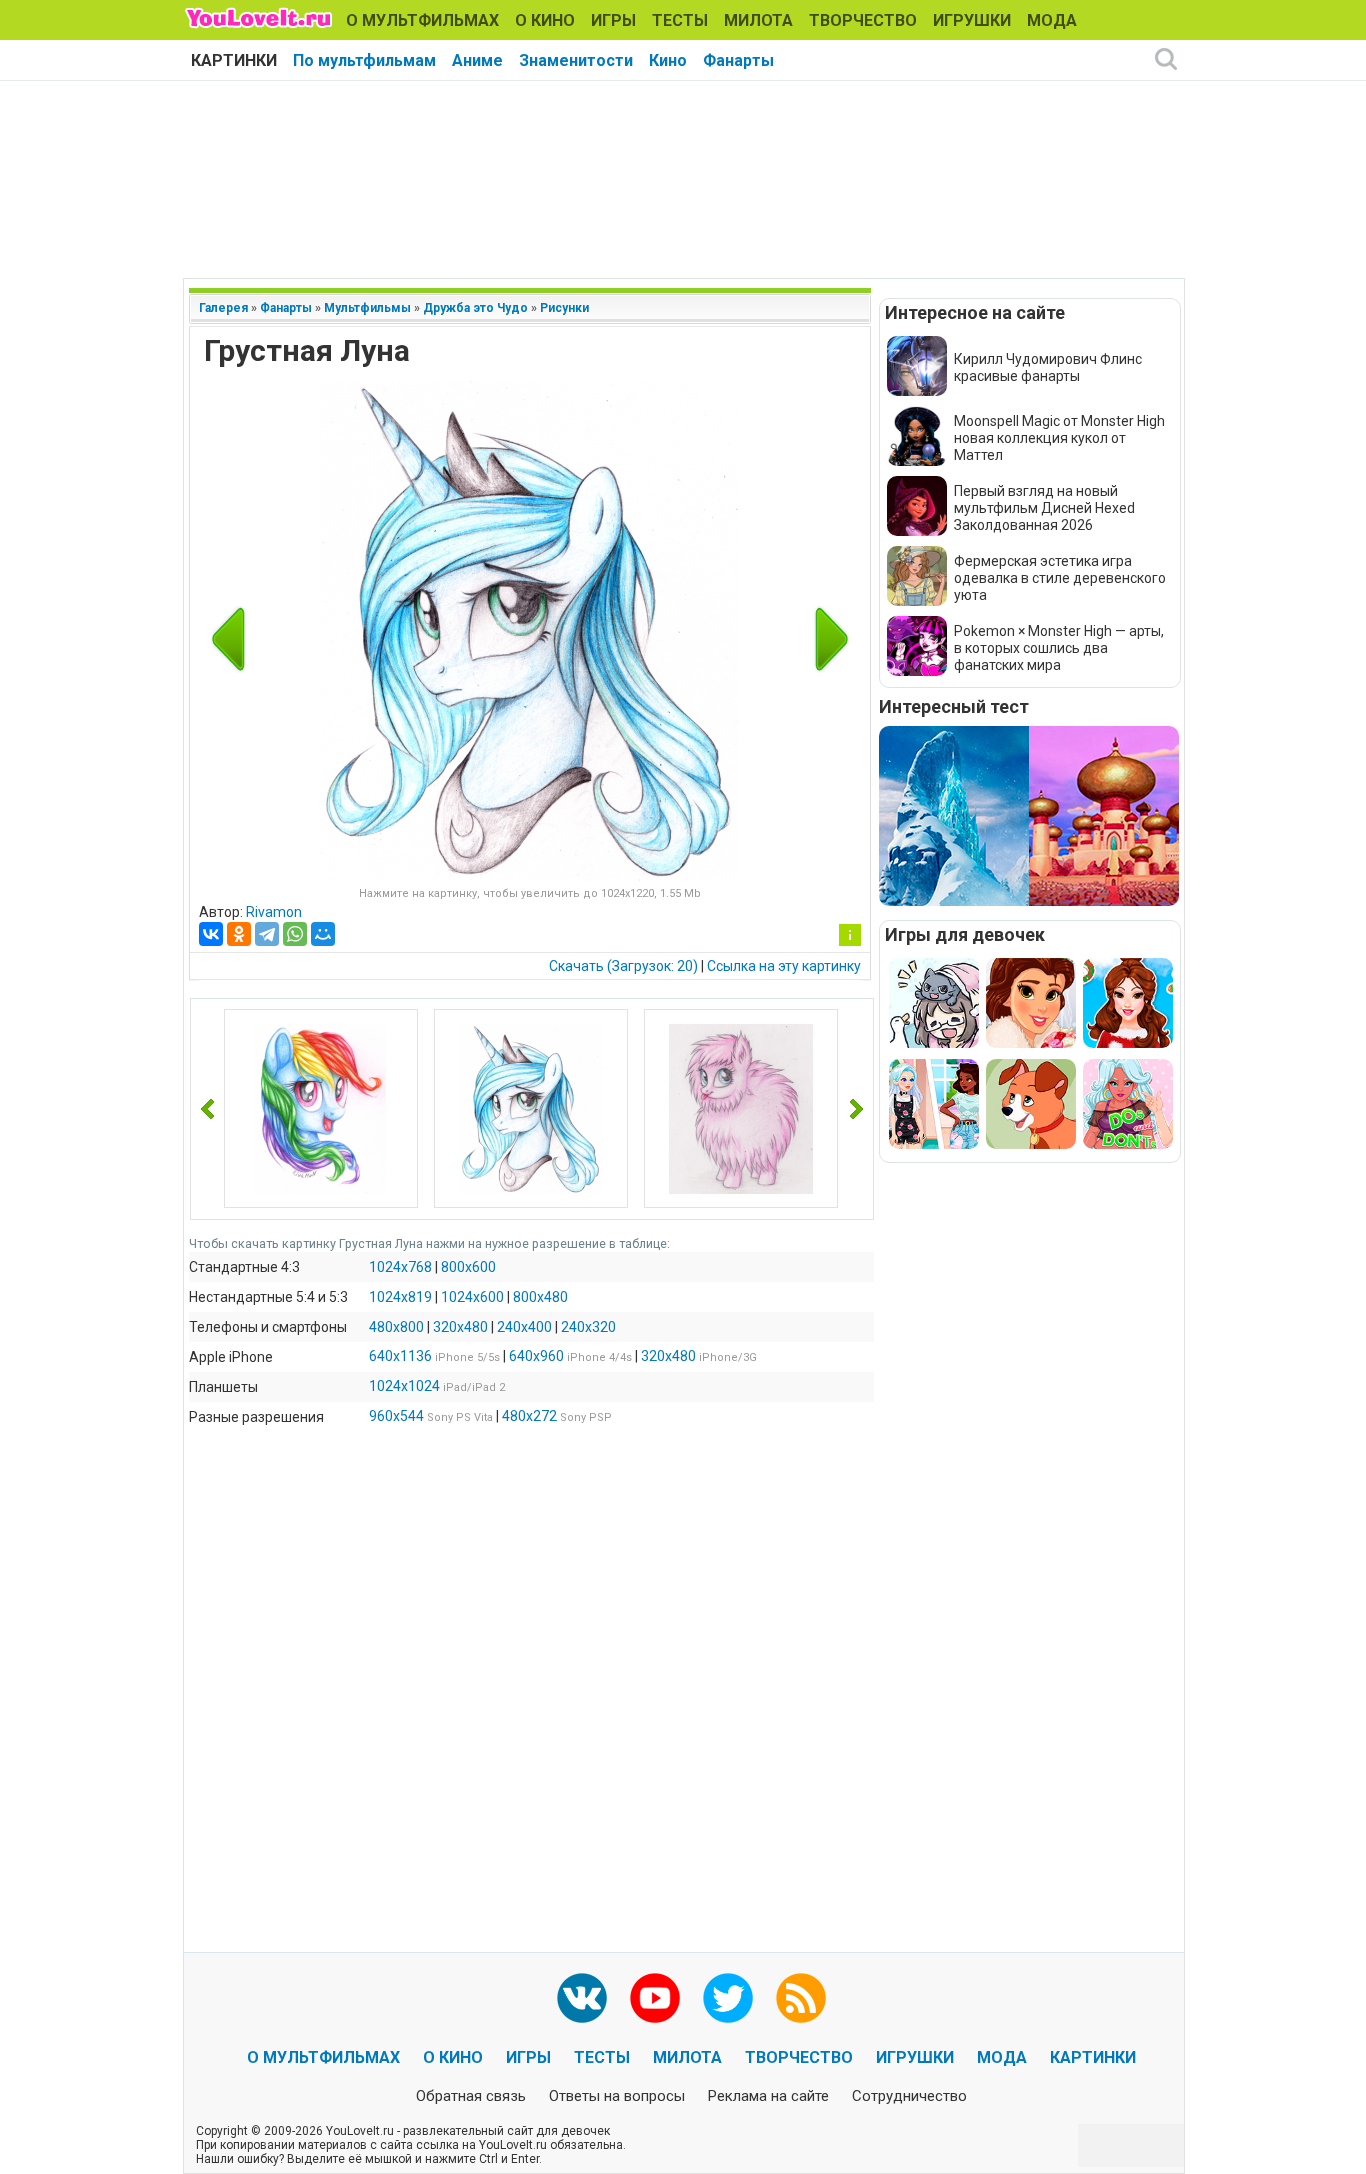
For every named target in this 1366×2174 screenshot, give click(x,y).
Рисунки (564, 308)
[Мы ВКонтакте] (582, 1998)
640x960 (536, 1356)
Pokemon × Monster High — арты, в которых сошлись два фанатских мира (1059, 648)
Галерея (223, 308)
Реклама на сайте (768, 2096)
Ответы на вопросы (617, 2096)
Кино (668, 60)
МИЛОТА (758, 20)
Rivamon (274, 912)
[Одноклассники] (239, 934)
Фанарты (738, 60)
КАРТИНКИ (234, 60)
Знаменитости (576, 60)
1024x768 (400, 1267)
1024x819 (400, 1297)
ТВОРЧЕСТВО (863, 20)
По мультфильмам (364, 60)
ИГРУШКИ (972, 20)
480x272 (529, 1416)
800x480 (540, 1297)
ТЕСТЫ (680, 20)
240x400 (524, 1327)
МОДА (1052, 20)
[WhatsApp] (295, 934)
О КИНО (545, 20)
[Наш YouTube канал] (655, 1998)
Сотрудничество (909, 2096)
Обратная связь (471, 2096)
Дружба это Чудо (475, 308)
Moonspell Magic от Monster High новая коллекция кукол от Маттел (1059, 438)
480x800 (396, 1327)
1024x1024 (404, 1386)
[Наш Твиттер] (728, 1998)
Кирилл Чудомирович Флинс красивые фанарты (1048, 367)
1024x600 (472, 1297)
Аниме (477, 60)
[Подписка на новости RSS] (801, 1998)
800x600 (468, 1267)
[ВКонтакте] (211, 934)
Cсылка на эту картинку (784, 966)
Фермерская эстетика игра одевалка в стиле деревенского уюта (1060, 578)
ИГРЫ (613, 20)
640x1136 (400, 1356)
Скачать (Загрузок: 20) (623, 966)
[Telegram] (267, 934)
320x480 (460, 1327)
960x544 (396, 1416)
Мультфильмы (367, 308)
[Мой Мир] (323, 934)
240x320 (588, 1327)
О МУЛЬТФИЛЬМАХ (422, 20)
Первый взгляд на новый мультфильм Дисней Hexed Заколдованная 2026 (1044, 508)
